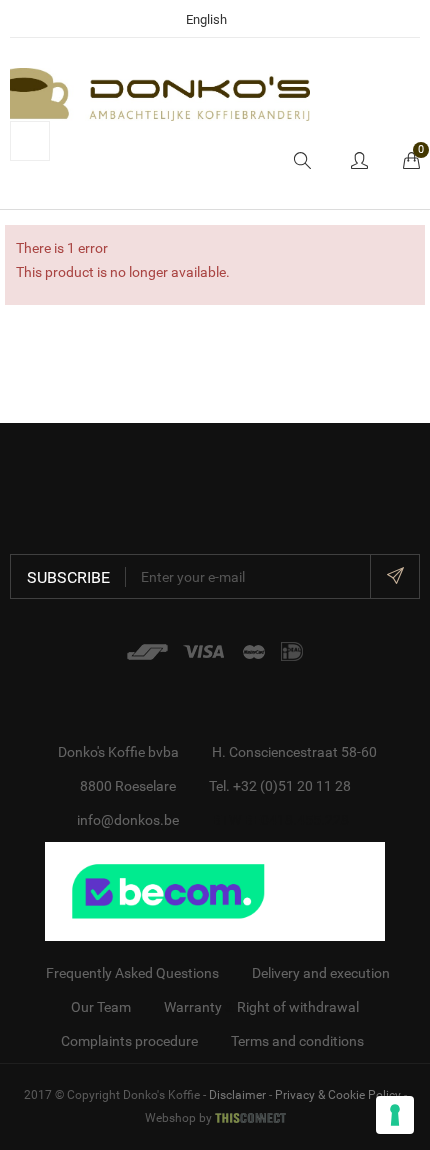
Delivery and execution (321, 973)
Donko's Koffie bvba (118, 752)
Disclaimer (237, 1095)
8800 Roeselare (128, 786)
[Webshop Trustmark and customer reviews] (215, 890)
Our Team (101, 1007)
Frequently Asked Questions (132, 973)
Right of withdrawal (298, 1007)
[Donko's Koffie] (160, 93)
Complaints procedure (129, 1041)
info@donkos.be (128, 820)
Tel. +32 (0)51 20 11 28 (280, 786)
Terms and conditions (297, 1041)
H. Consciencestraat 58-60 (294, 752)
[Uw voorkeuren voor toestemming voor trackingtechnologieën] (395, 1115)
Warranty (193, 1007)
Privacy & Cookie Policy (338, 1095)
